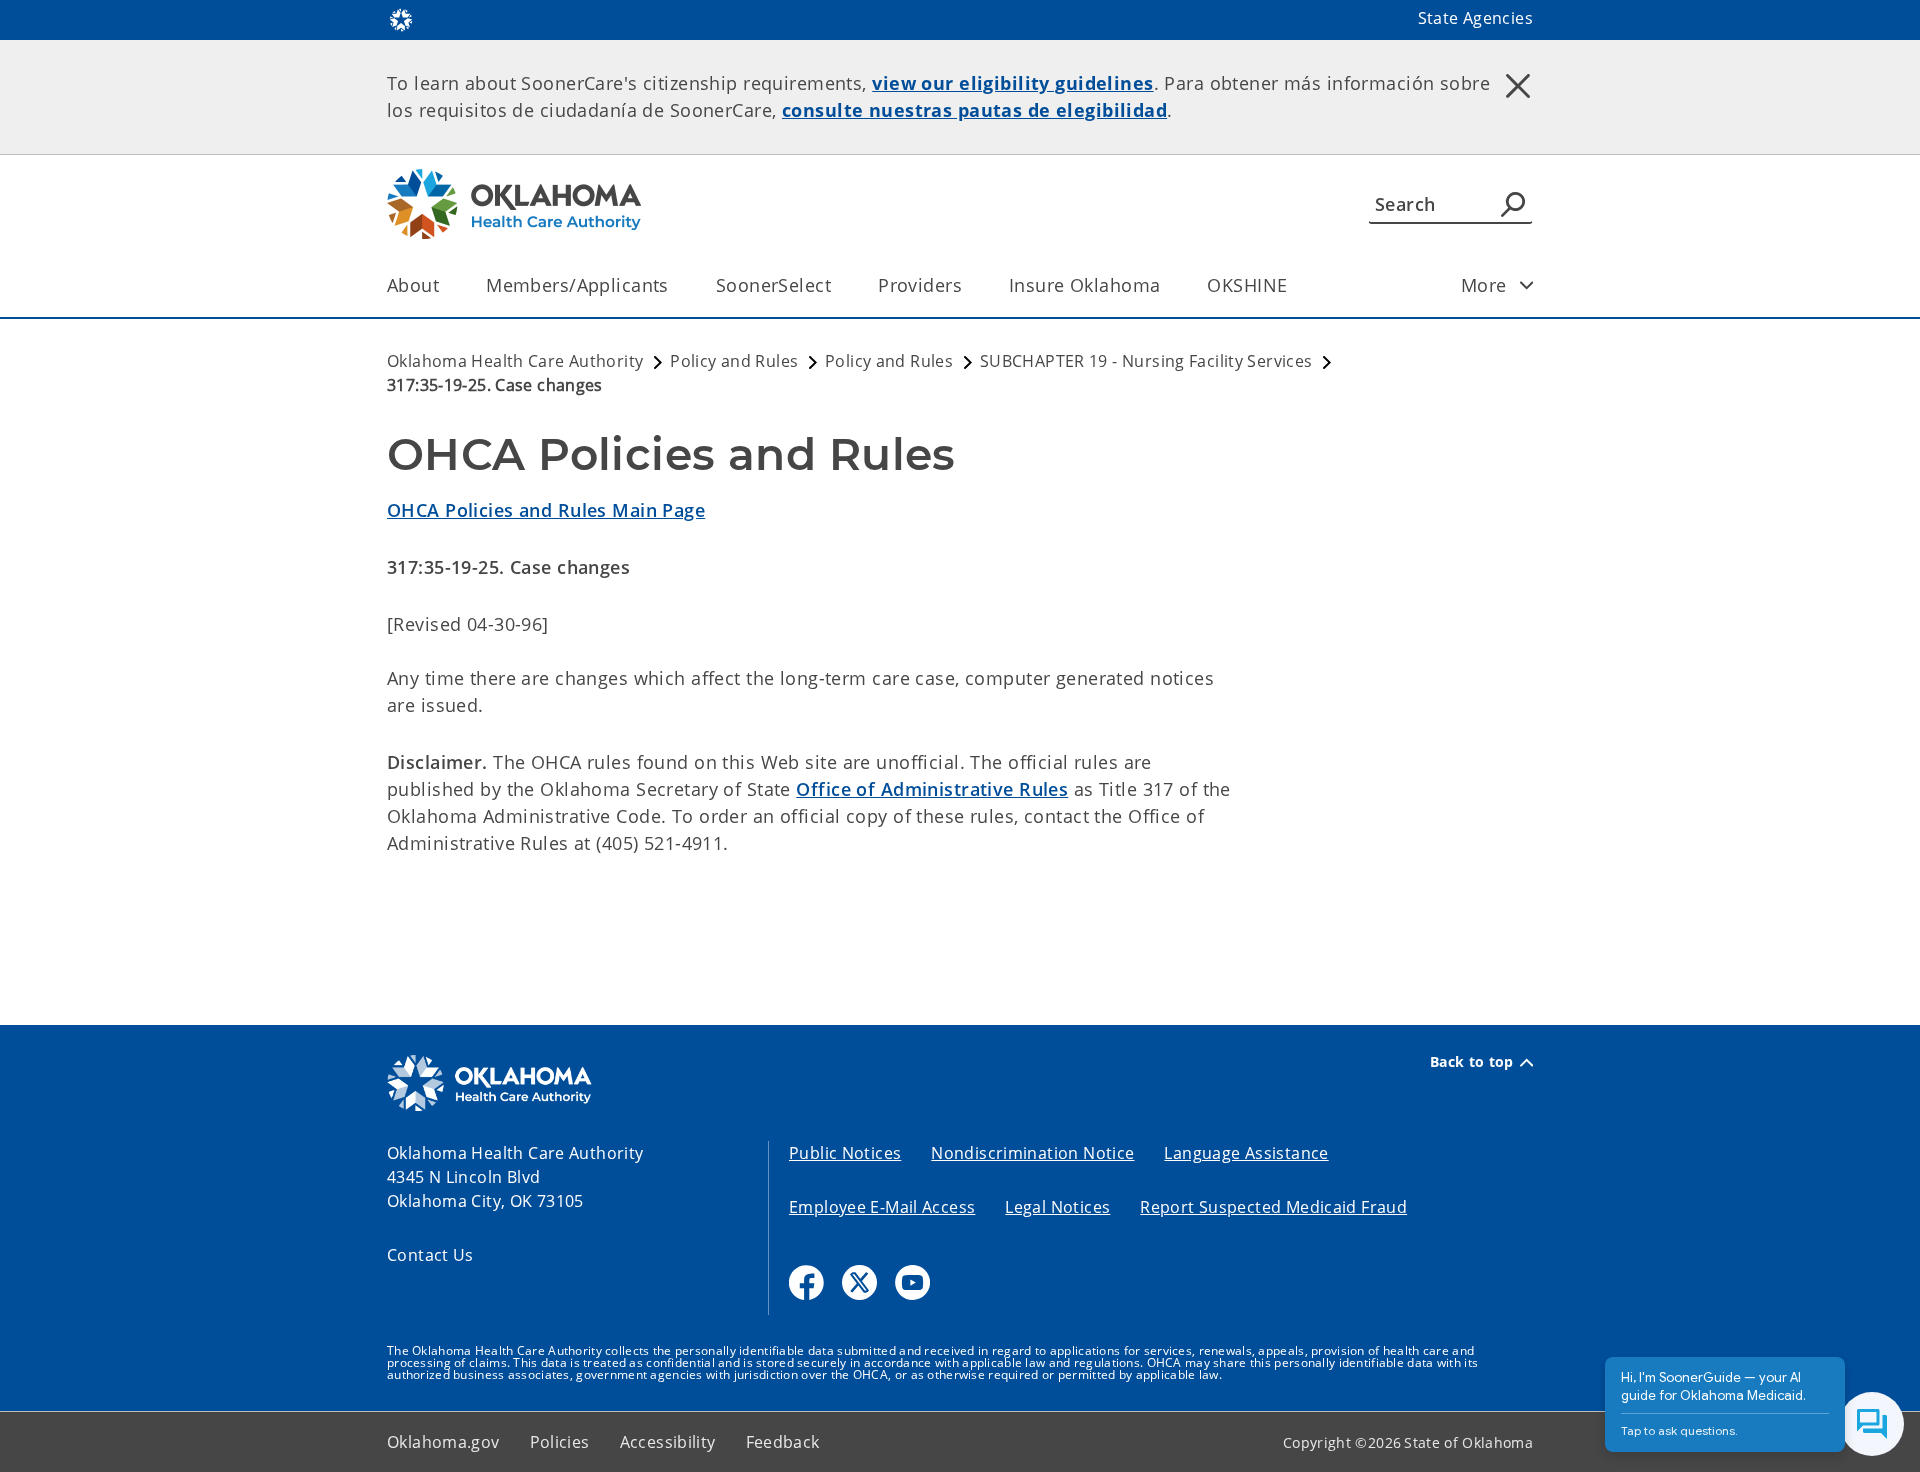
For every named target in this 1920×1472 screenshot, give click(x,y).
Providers (920, 285)
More (1484, 285)
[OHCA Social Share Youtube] (912, 1282)
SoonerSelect (773, 285)
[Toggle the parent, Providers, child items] (968, 285)
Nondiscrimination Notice (1032, 1153)
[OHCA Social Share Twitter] (859, 1282)
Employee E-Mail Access (882, 1207)
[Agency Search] (1513, 204)
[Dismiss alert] (1518, 85)
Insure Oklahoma (1084, 285)
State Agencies (1475, 18)
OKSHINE (1247, 285)
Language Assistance (1246, 1153)
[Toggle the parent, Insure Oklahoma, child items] (1166, 285)
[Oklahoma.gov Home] (401, 18)
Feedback (783, 1442)
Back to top (1472, 1062)
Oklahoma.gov (443, 1442)
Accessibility (668, 1442)
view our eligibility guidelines (1012, 83)
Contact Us (430, 1255)
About (413, 285)
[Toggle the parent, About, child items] (445, 285)
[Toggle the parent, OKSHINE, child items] (1293, 285)
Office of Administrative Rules (932, 789)
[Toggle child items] (1527, 285)
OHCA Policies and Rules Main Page (546, 510)
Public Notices (845, 1153)
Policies (560, 1442)
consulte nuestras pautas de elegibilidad (974, 110)
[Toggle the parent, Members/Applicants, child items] (675, 285)
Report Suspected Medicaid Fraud (1273, 1207)
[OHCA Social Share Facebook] (806, 1282)
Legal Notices (1057, 1207)
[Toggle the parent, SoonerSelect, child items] (837, 285)
